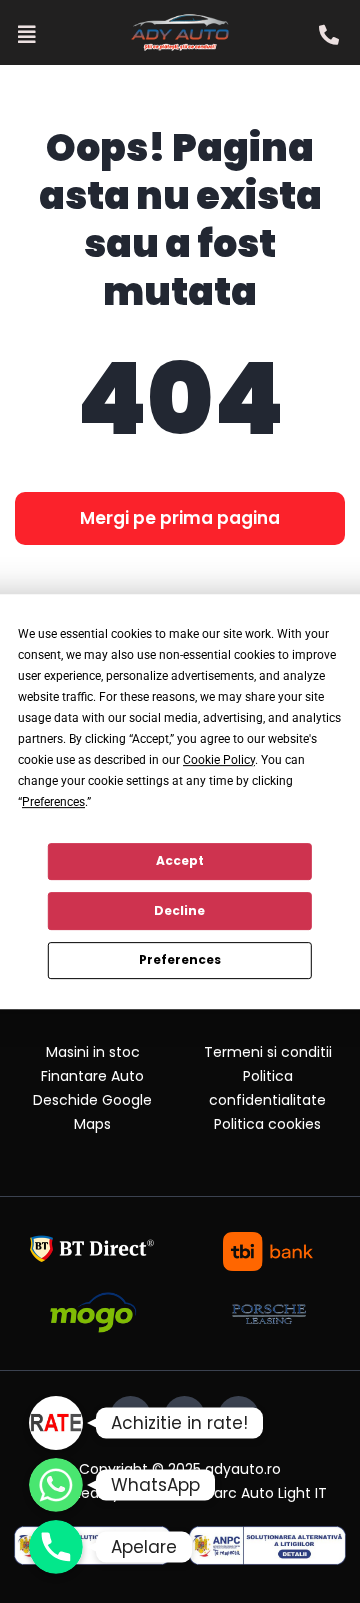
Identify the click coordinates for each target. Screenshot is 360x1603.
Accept (180, 860)
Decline (179, 910)
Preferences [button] (53, 802)
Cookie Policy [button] (219, 760)
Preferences (180, 959)
